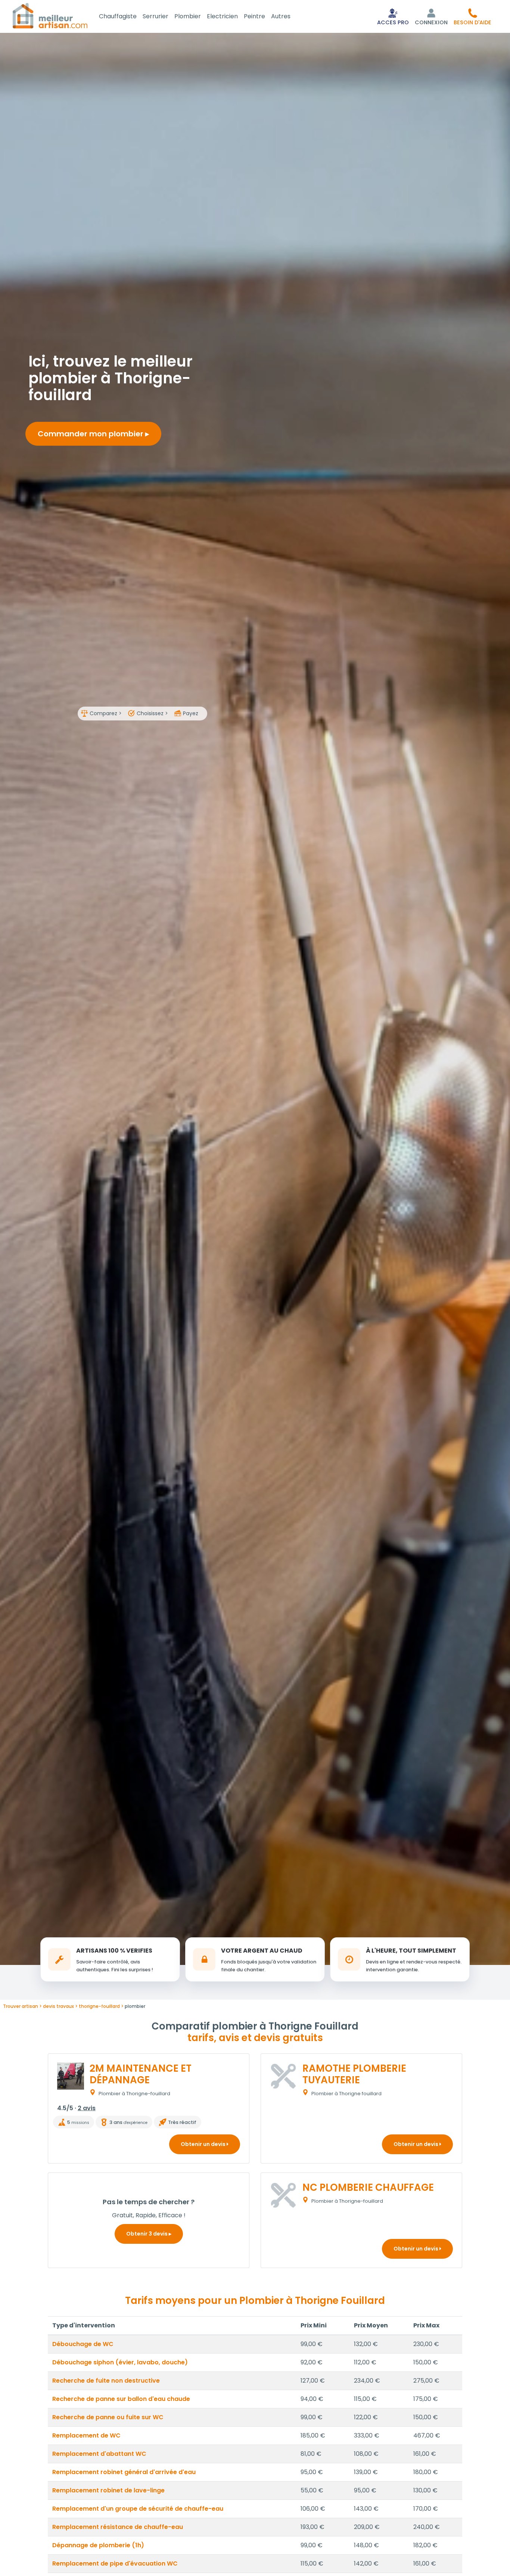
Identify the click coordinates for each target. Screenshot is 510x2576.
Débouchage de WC (83, 2344)
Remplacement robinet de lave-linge (108, 2490)
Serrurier (156, 16)
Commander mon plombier (91, 434)
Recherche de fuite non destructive (106, 2381)
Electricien (222, 16)
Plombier (188, 16)
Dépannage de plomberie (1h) (98, 2545)
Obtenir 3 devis (147, 2234)
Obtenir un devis (204, 2144)
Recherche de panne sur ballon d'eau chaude (121, 2399)
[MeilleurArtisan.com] (50, 15)
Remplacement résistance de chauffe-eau (118, 2527)
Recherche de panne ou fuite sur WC (108, 2417)
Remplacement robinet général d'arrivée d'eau (124, 2472)
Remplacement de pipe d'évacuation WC (115, 2563)
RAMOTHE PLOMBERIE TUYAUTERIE (354, 2074)
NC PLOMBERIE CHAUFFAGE (368, 2187)
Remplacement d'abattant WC (99, 2454)
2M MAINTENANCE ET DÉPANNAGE (141, 2074)
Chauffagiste (118, 16)
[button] (472, 16)
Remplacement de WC (86, 2435)
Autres (281, 16)
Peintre (254, 16)
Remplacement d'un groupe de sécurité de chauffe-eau (138, 2509)
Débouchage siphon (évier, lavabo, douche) (120, 2362)
